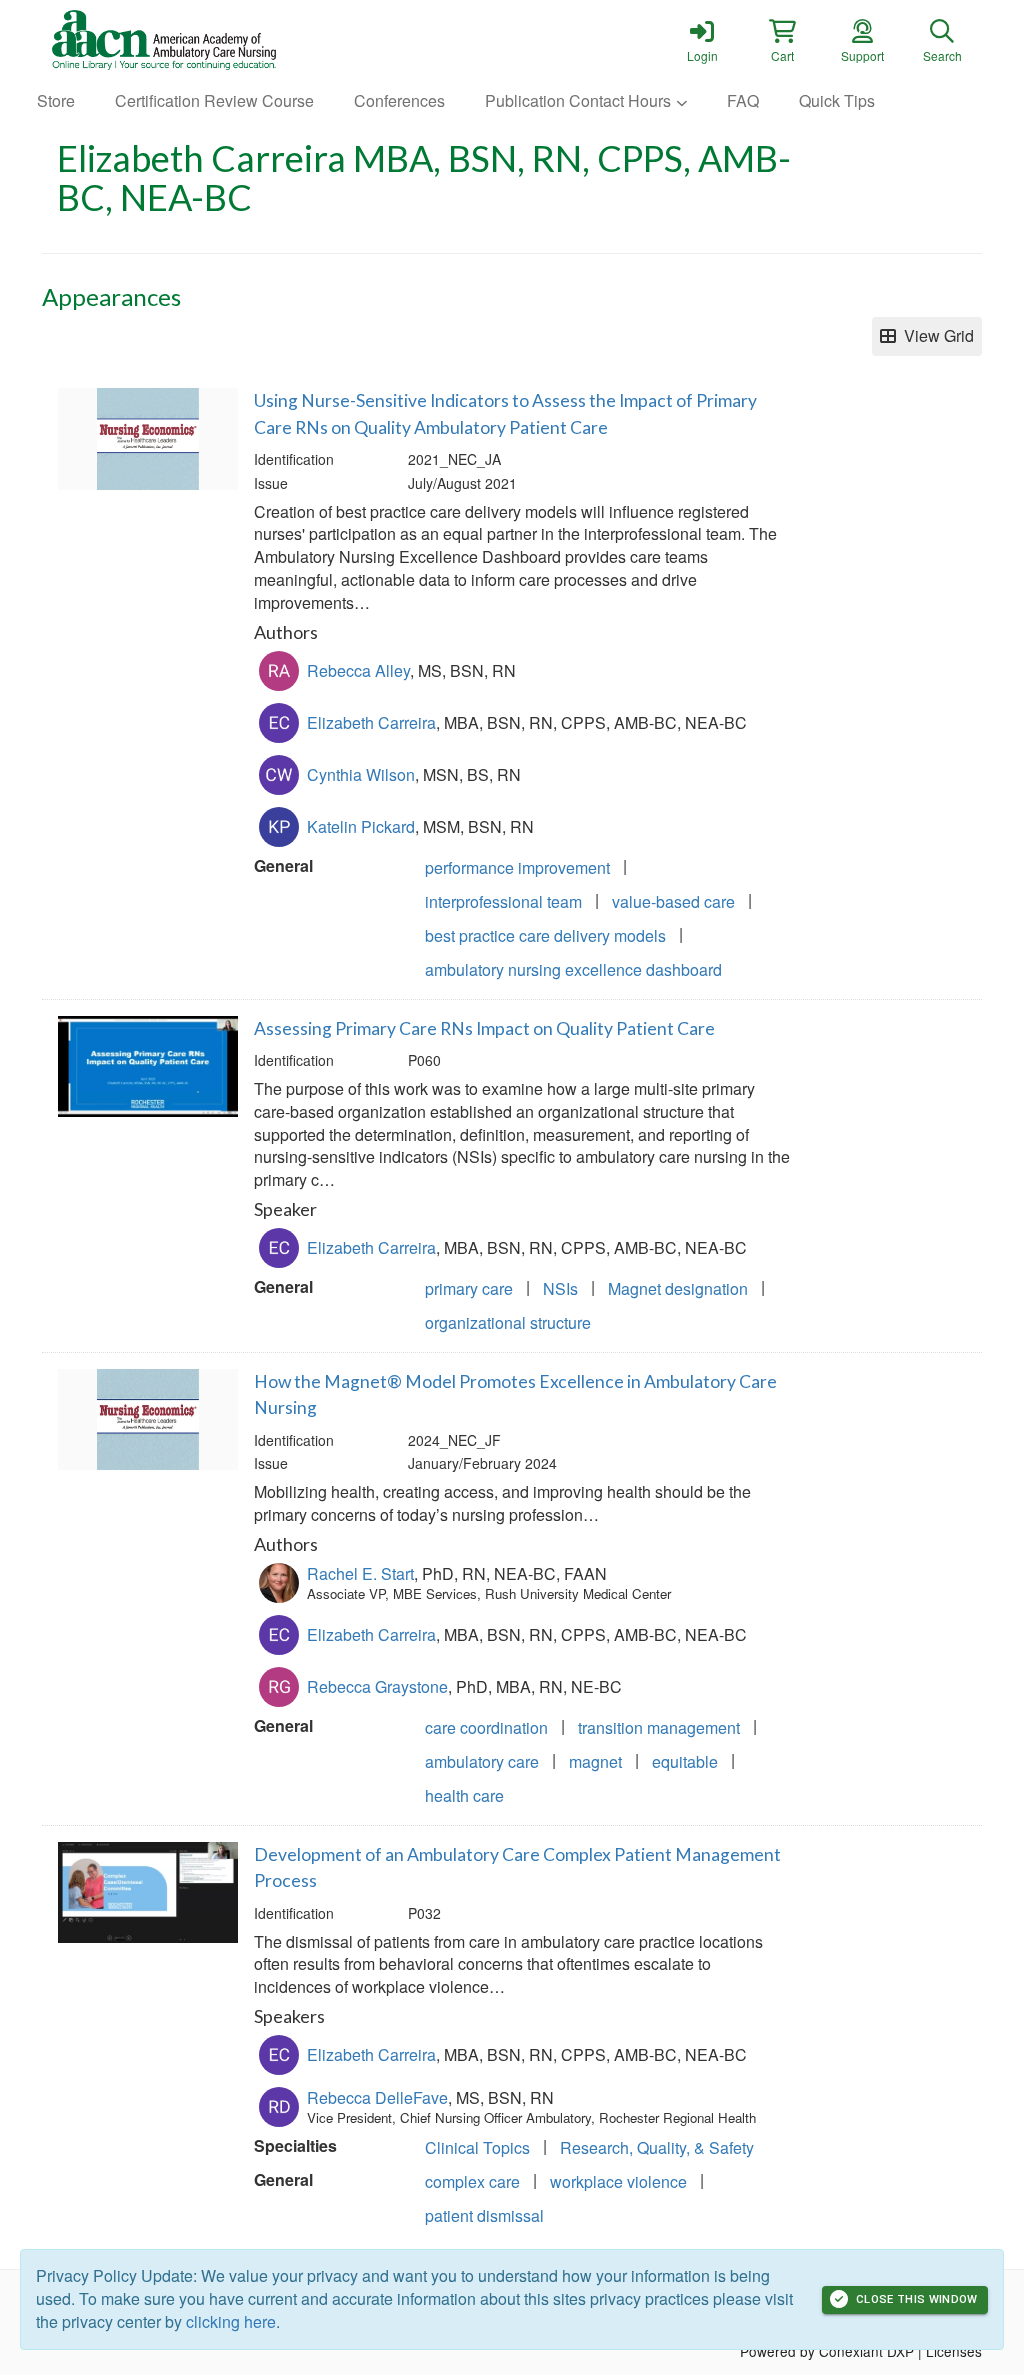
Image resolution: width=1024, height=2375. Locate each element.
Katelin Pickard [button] (361, 826)
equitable (685, 1761)
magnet (595, 1761)
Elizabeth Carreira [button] (371, 722)
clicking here (231, 2321)
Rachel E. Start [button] (360, 1573)
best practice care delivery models (545, 935)
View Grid (935, 335)
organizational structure (508, 1322)
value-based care (673, 901)
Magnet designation (678, 1288)
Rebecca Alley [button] (358, 670)
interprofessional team (503, 901)
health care (464, 1795)
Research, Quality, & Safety (657, 2147)
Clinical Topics (477, 2147)
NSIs (560, 1288)
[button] (782, 40)
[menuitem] (56, 101)
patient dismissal (484, 2215)
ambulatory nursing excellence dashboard (573, 969)
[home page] (232, 40)
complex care (472, 2181)
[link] (702, 40)
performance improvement (517, 867)
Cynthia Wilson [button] (361, 774)
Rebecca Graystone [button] (377, 1686)
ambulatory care (482, 1761)
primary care (469, 1288)
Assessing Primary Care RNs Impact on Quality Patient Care (484, 1028)
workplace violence (618, 2181)
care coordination (486, 1727)
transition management (659, 1727)
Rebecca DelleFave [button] (377, 2097)
